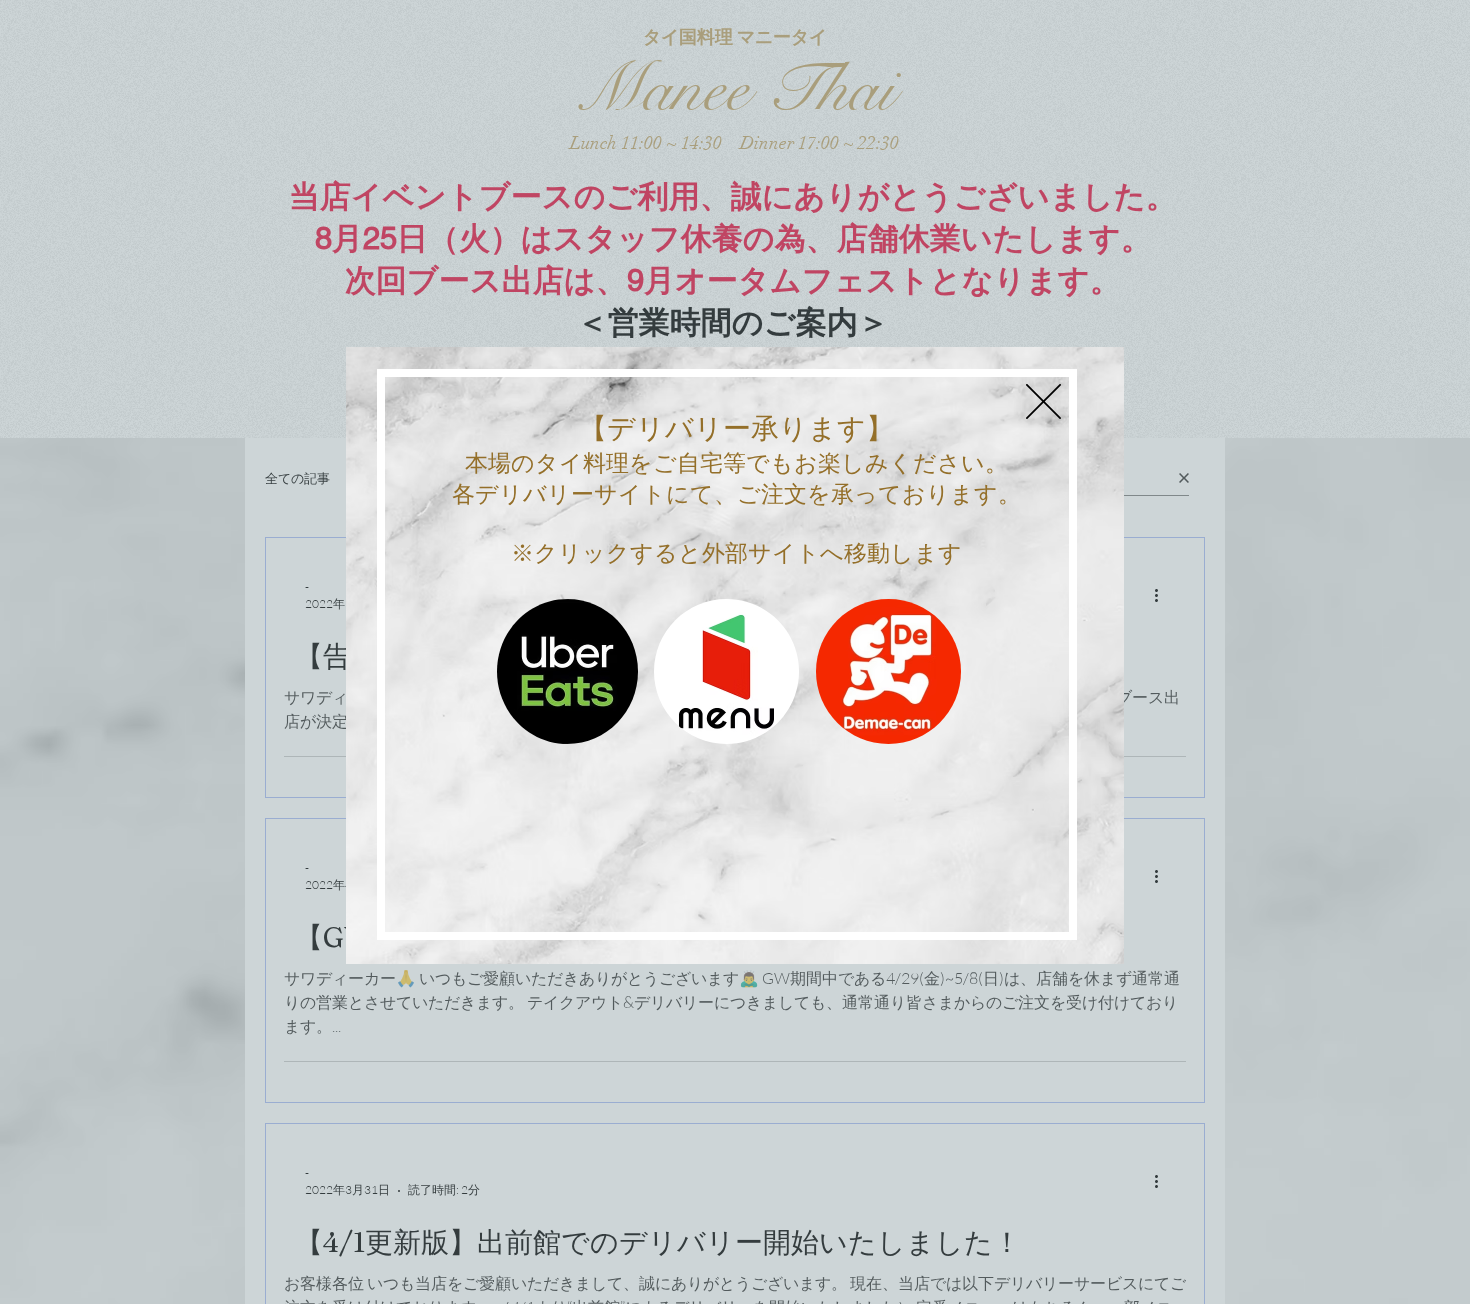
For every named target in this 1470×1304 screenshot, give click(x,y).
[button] (1043, 401)
